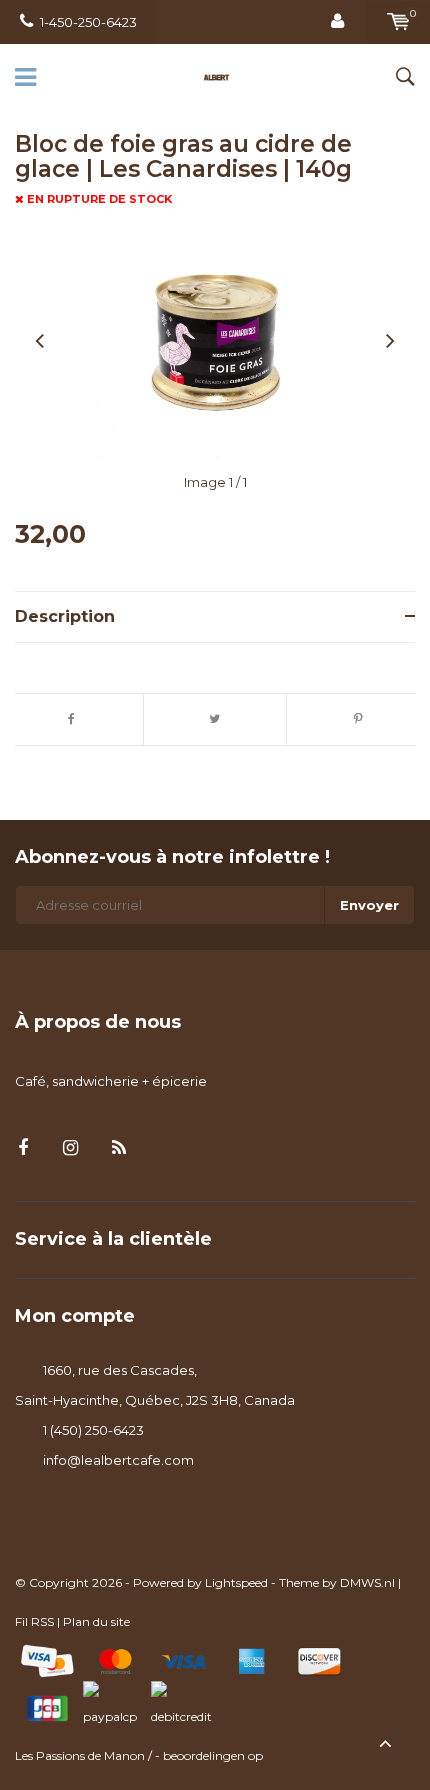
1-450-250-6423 (88, 22)
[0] (398, 22)
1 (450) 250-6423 (93, 1430)
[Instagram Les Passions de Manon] (70, 1148)
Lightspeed (236, 1582)
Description (65, 616)
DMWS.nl (367, 1582)
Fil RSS (34, 1621)
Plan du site (96, 1621)
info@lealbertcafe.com (118, 1460)
